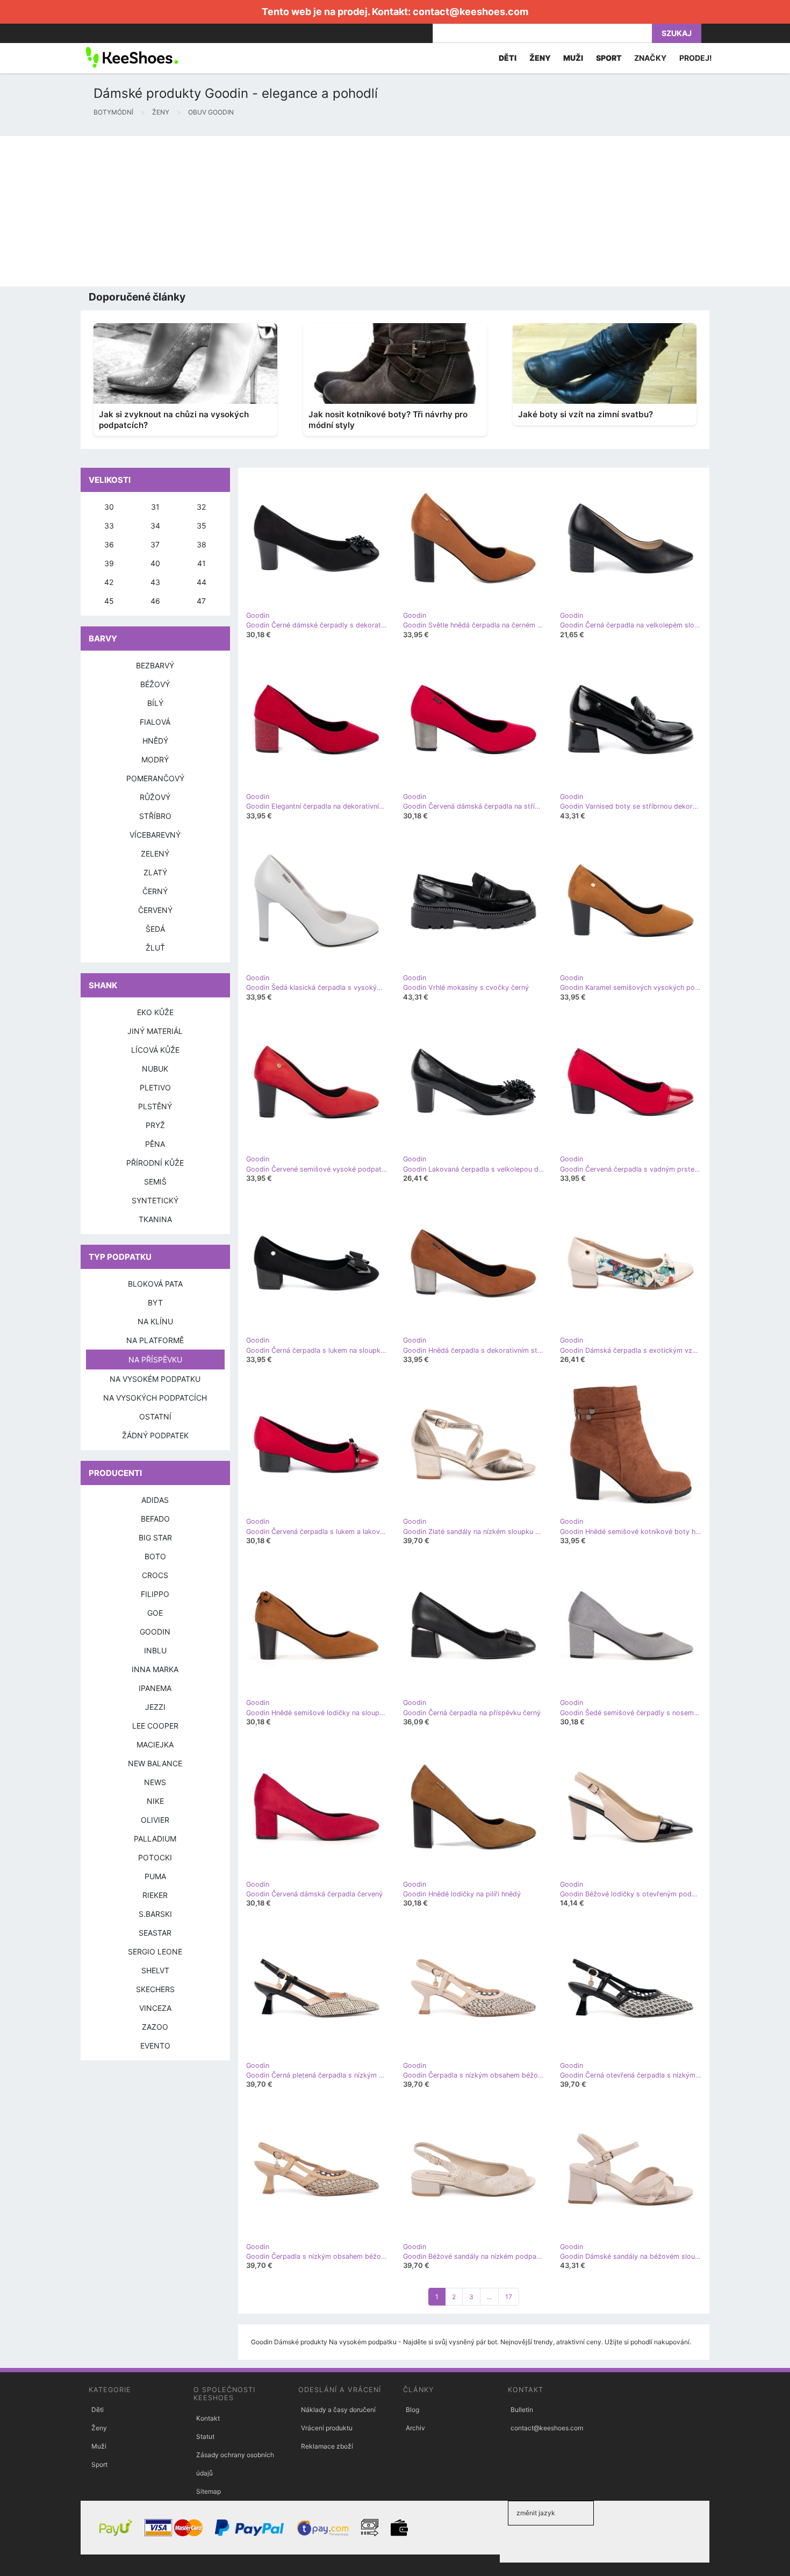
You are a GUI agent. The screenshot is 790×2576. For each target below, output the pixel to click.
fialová (155, 722)
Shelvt (155, 1970)
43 (155, 582)
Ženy (99, 2428)
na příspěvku (155, 1360)
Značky (650, 58)
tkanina (155, 1219)
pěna (155, 1144)
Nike (155, 1801)
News (155, 1782)
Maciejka (155, 1744)
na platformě (155, 1340)
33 (109, 526)
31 (155, 507)
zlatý (155, 872)
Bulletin (522, 2410)
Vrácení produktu (327, 2428)
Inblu (155, 1650)
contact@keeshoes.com (471, 12)
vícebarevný (155, 835)
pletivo (155, 1087)
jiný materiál (155, 1031)
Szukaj (677, 33)
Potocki (155, 1857)
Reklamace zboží (327, 2446)
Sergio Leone (155, 1951)
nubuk (155, 1069)
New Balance (155, 1763)
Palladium (155, 1839)
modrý (155, 759)
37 (155, 544)
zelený (155, 854)
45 (109, 601)
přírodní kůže (155, 1163)
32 (201, 507)
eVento (155, 2046)
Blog (412, 2410)
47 (201, 601)
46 (155, 601)
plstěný (155, 1106)
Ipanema (155, 1688)
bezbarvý (155, 665)
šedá (155, 929)
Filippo (155, 1594)
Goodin (155, 1632)
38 (202, 544)
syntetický (155, 1200)
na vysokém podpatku (155, 1379)
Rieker (155, 1895)
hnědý (155, 741)
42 (109, 582)
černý (155, 891)
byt (155, 1303)
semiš (155, 1182)
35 (202, 526)
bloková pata (155, 1284)
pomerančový (155, 778)
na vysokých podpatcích (155, 1398)
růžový (155, 797)
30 (109, 507)
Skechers (155, 1989)
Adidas (155, 1500)
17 (509, 2297)
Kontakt (208, 2418)
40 (155, 563)
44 (202, 582)
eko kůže (155, 1012)
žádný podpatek (155, 1435)
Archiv (415, 2428)
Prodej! (696, 58)
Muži (99, 2446)
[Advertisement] (322, 211)
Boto (155, 1556)
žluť (155, 948)
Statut (205, 2436)
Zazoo (155, 2027)
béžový (155, 684)
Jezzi (155, 1707)
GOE (155, 1613)
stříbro (155, 816)
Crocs (155, 1575)
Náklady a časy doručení (338, 2410)
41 (202, 563)
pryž (155, 1125)
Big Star (155, 1537)
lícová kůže (155, 1050)
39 (109, 563)
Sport (99, 2464)
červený (155, 910)
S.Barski (155, 1914)
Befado (155, 1519)
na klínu (155, 1321)
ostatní (155, 1417)
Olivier (155, 1820)
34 (155, 526)
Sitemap (209, 2491)
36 (109, 544)
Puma (155, 1876)
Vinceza (155, 2008)
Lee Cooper (155, 1726)
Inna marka (155, 1669)
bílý (155, 703)
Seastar (155, 1933)
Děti (98, 2410)
